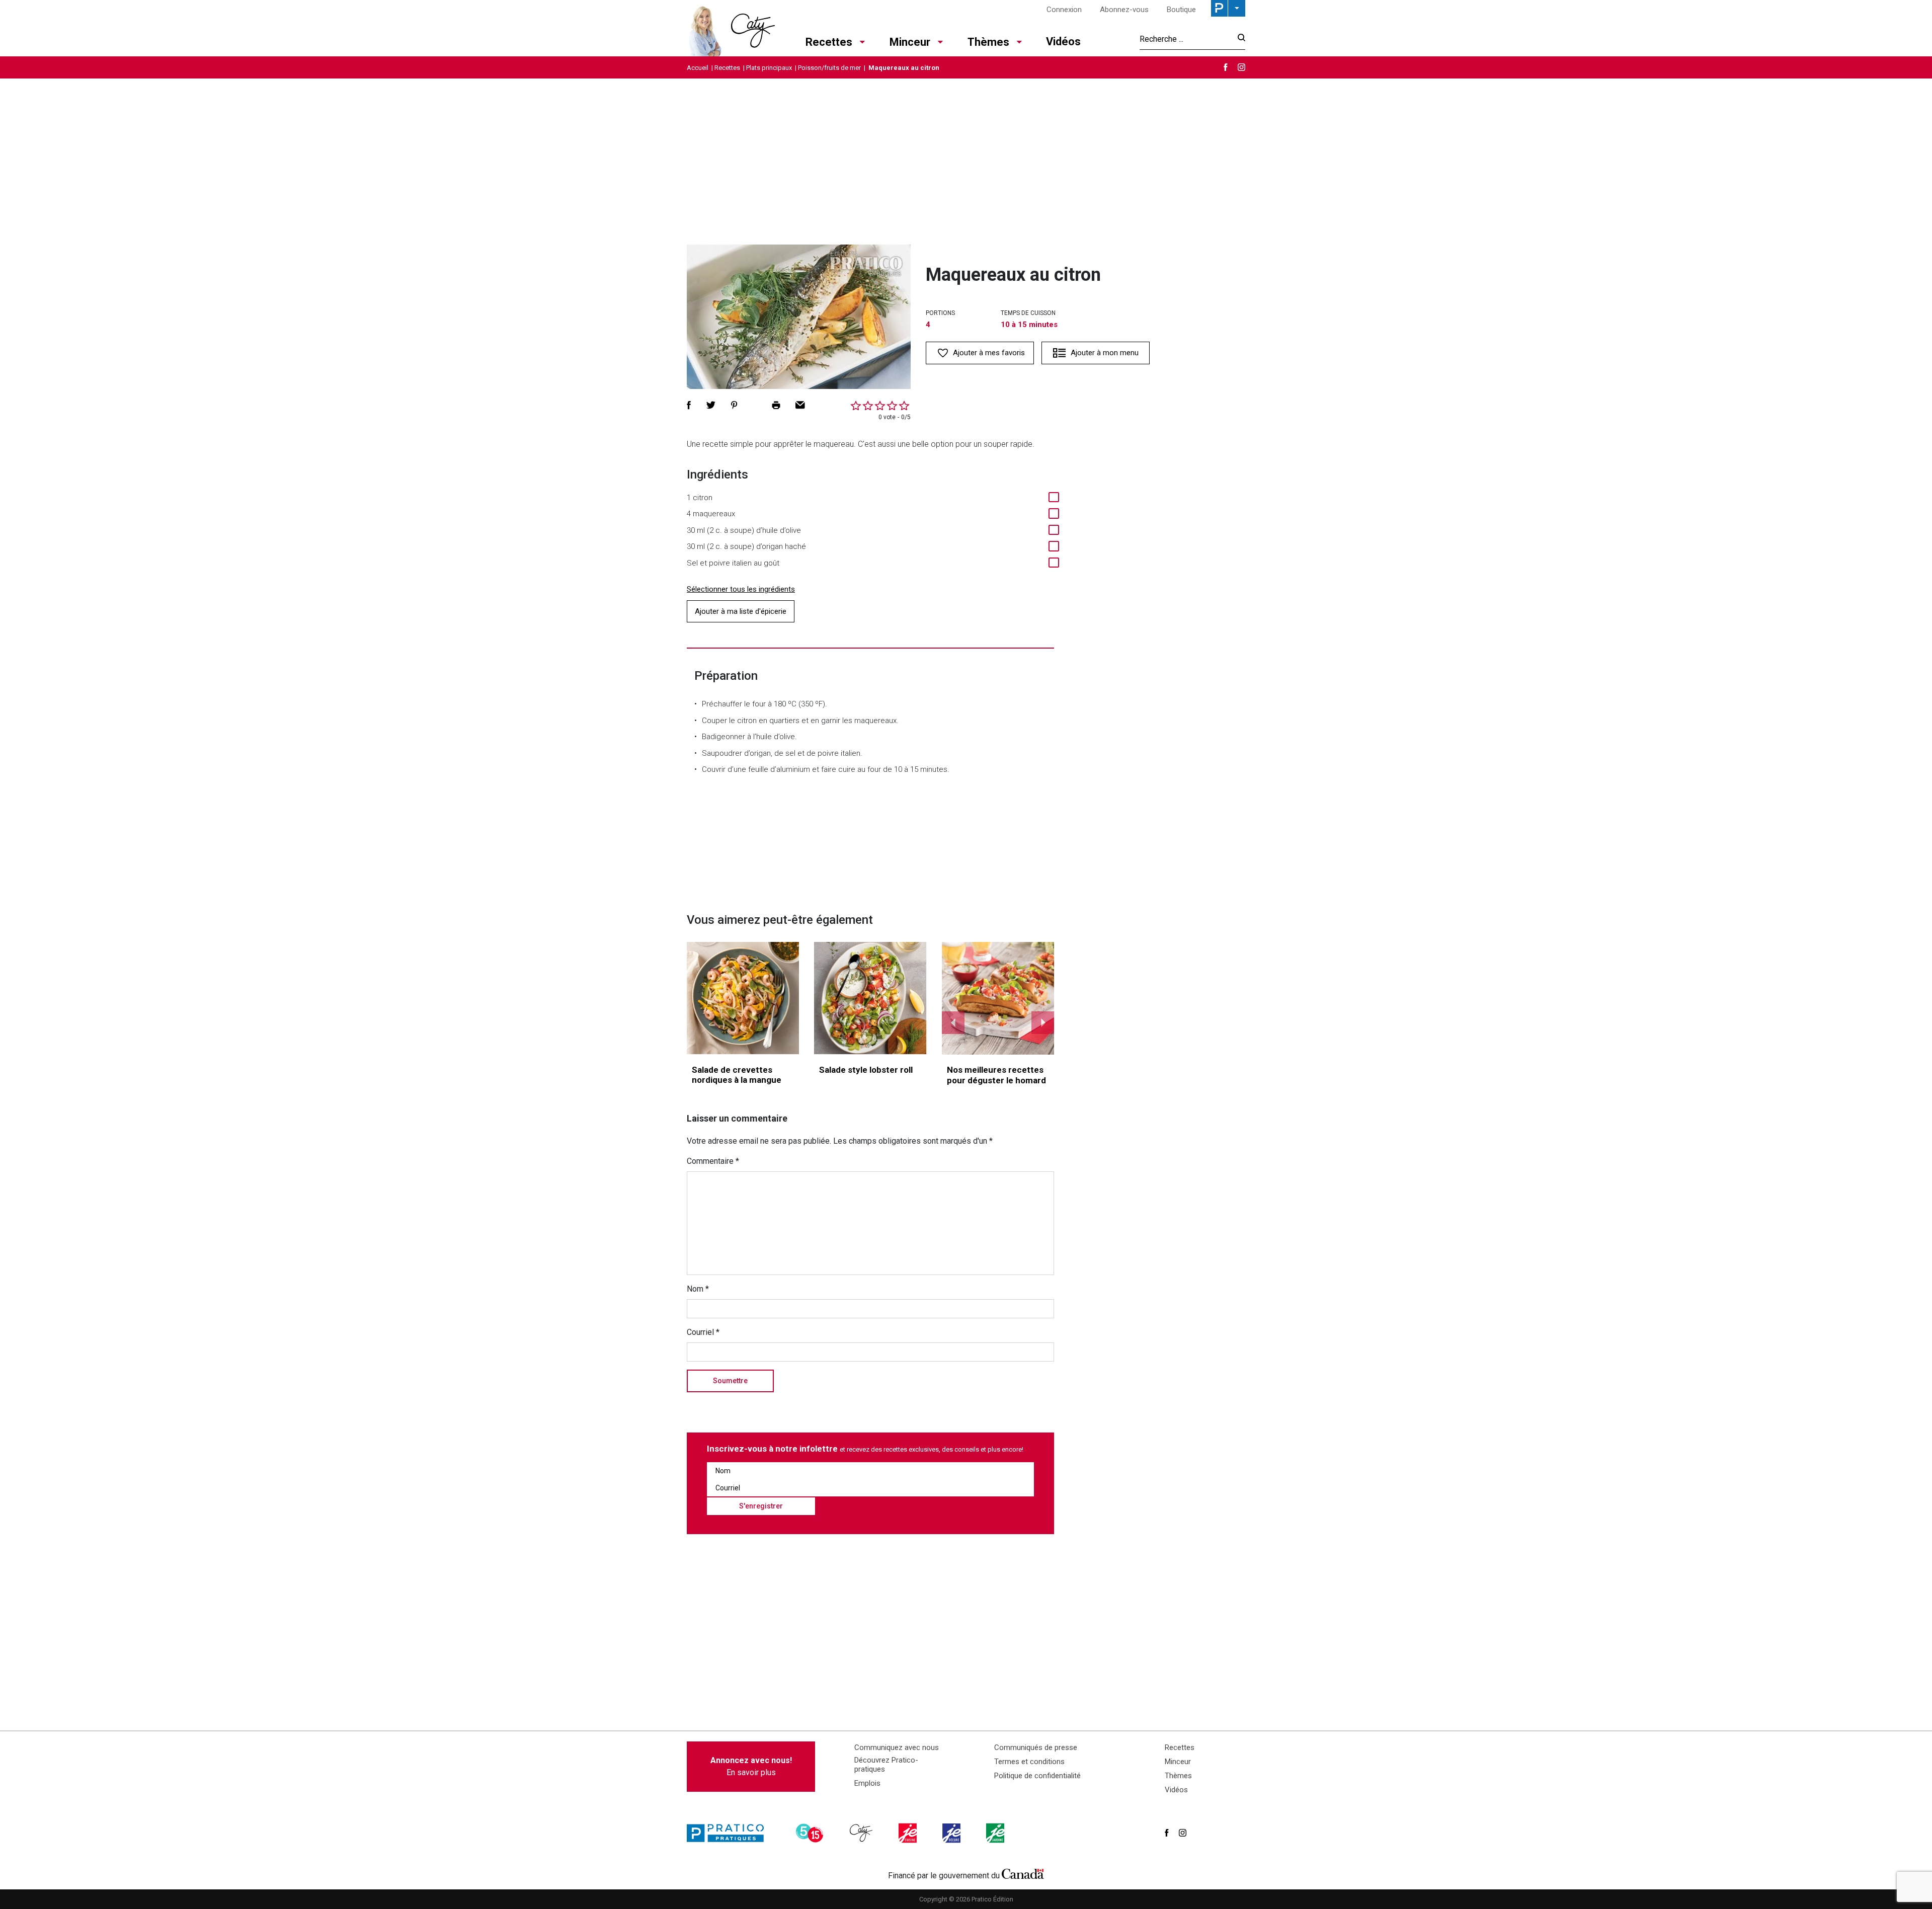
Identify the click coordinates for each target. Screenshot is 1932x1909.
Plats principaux (769, 68)
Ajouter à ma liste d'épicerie (741, 611)
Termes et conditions (1029, 1762)
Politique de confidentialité (1037, 1776)
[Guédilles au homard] (998, 998)
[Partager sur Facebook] (689, 405)
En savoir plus (751, 1766)
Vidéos (1063, 42)
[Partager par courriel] (800, 405)
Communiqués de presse (1036, 1747)
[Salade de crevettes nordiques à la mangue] (743, 998)
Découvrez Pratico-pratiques (886, 1765)
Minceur (910, 42)
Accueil (698, 68)
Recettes (829, 42)
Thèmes (988, 42)
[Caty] (862, 1833)
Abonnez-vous (1124, 10)
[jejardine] (996, 1833)
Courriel (703, 1332)
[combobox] (1186, 39)
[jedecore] (952, 1833)
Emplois (867, 1783)
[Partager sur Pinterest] (734, 405)
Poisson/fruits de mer (829, 68)
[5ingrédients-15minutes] (811, 1833)
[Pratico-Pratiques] (730, 1833)
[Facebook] (1226, 67)
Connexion (1064, 10)
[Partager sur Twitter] (711, 405)
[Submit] (1238, 39)
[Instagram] (1241, 67)
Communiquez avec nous (897, 1747)
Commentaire (713, 1161)
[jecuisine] (909, 1833)
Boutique (1181, 10)
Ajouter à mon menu (1105, 353)
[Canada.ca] (1023, 1873)
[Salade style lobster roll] (870, 998)
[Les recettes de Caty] (731, 28)
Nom (698, 1289)
